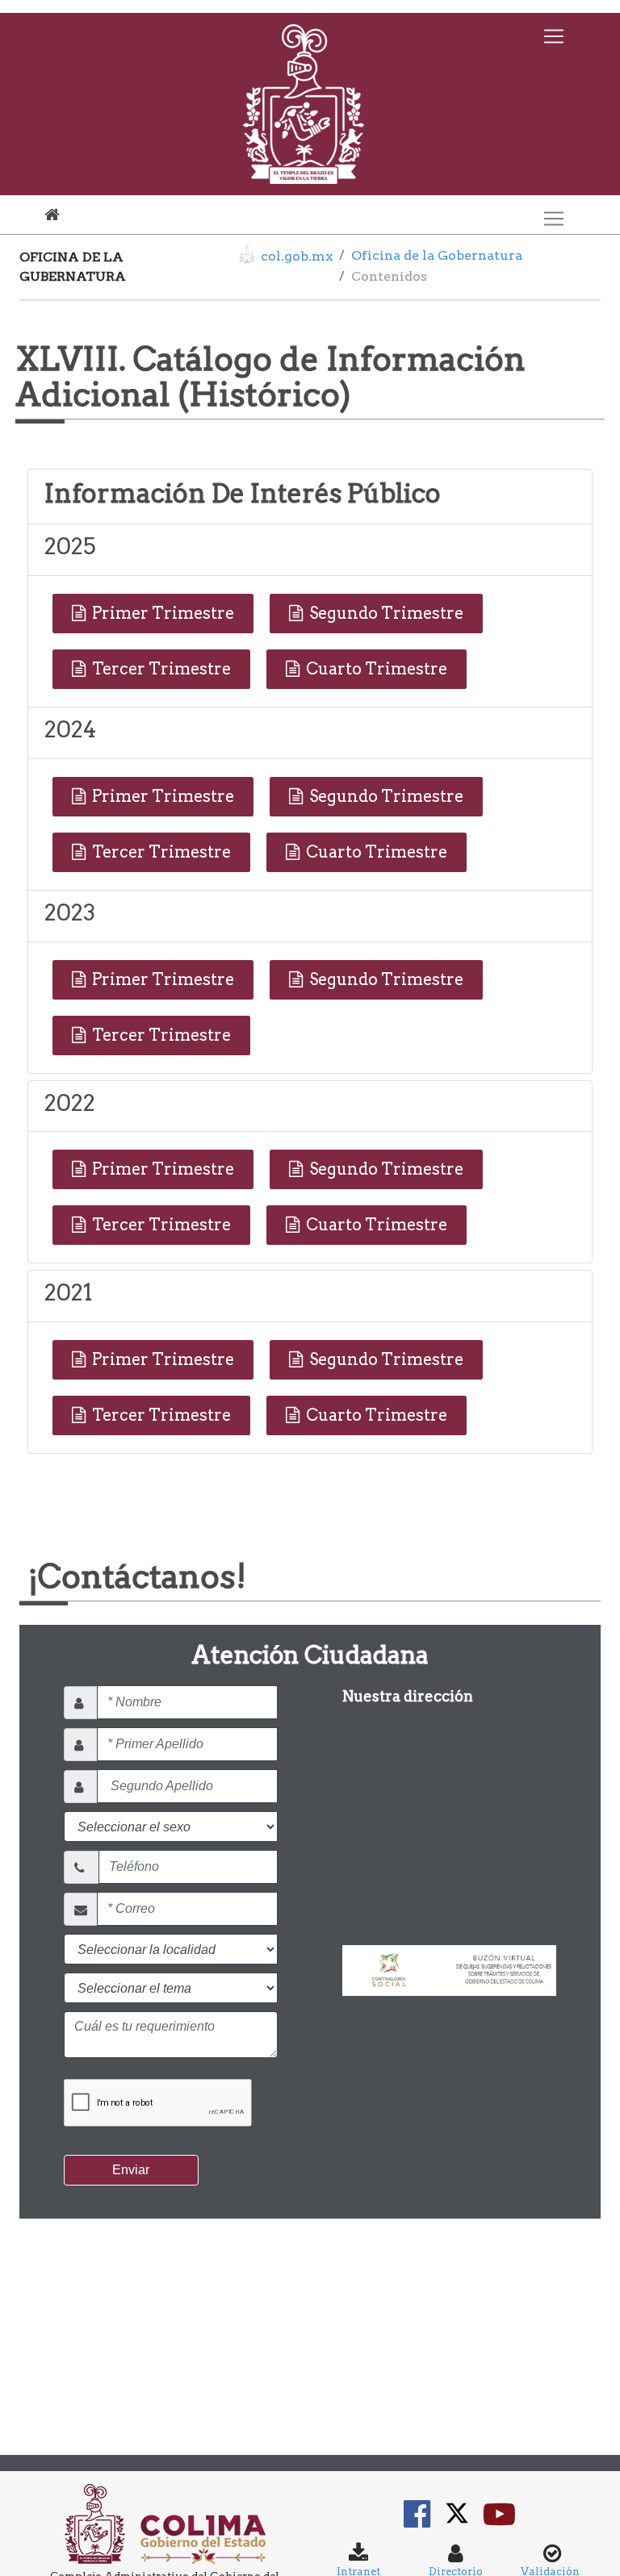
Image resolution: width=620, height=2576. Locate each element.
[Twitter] (457, 2522)
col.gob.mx (297, 256)
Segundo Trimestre (386, 613)
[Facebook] (417, 2522)
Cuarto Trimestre (377, 669)
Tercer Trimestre (161, 669)
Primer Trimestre (163, 613)
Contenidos (389, 276)
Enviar (131, 2170)
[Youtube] (499, 2522)
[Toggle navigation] (554, 36)
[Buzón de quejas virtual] (449, 1963)
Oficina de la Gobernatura (437, 255)
